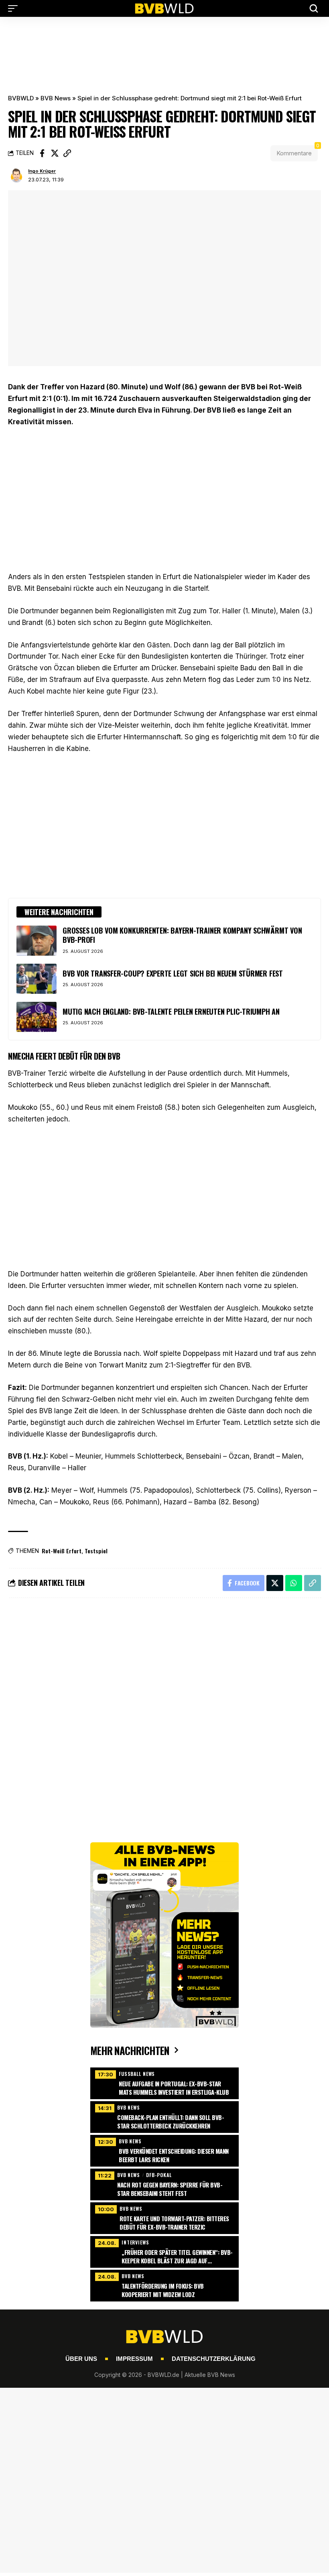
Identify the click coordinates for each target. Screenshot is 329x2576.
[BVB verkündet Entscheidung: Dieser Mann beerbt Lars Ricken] (164, 2150)
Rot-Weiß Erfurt (62, 1551)
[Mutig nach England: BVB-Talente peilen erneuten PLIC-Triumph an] (37, 1017)
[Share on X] (55, 153)
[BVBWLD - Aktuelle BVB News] (164, 8)
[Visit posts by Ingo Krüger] (16, 176)
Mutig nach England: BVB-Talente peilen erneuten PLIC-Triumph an (171, 1011)
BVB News (56, 98)
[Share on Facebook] (42, 153)
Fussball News (137, 2074)
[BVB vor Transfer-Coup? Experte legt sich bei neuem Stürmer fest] (37, 979)
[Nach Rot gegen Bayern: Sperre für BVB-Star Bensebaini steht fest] (164, 2183)
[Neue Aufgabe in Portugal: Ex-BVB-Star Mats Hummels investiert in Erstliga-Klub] (164, 2082)
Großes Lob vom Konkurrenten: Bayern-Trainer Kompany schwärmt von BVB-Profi (182, 935)
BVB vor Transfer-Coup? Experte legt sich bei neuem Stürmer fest (173, 973)
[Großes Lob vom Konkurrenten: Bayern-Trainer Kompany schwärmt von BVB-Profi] (37, 941)
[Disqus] (164, 1712)
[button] (15, 8)
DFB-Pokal (159, 2175)
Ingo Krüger (42, 171)
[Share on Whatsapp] (294, 1583)
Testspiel (96, 1551)
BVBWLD (21, 98)
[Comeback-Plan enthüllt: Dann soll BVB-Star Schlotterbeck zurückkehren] (164, 2116)
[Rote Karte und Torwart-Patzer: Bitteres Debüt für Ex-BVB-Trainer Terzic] (164, 2217)
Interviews (135, 2242)
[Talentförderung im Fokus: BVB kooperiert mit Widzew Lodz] (164, 2285)
